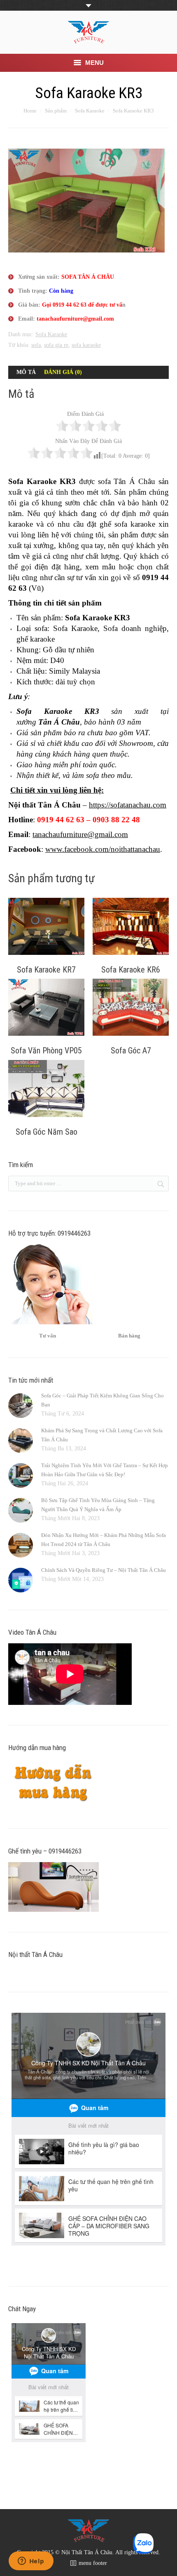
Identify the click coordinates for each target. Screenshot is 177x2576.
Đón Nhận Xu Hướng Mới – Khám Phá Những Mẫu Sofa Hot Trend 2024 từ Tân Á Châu (104, 1540)
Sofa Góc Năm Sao (47, 1132)
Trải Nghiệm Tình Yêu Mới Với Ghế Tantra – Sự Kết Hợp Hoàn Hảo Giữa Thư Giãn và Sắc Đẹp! (105, 1470)
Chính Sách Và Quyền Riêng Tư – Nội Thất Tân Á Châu (104, 1570)
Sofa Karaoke (90, 111)
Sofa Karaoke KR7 (46, 970)
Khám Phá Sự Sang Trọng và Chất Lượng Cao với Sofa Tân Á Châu (102, 1435)
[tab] (26, 372)
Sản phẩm (56, 111)
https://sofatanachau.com (128, 805)
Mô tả (26, 372)
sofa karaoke (86, 345)
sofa (36, 345)
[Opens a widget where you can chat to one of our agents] (31, 2562)
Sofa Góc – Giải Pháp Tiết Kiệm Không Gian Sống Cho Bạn (102, 1400)
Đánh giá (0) (63, 372)
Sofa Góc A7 (131, 1051)
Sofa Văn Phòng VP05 (46, 1051)
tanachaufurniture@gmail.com (80, 834)
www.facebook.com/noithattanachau (103, 849)
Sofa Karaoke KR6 (131, 970)
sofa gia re (56, 345)
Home (30, 111)
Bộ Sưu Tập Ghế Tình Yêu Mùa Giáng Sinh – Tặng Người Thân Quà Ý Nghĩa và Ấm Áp (98, 1505)
